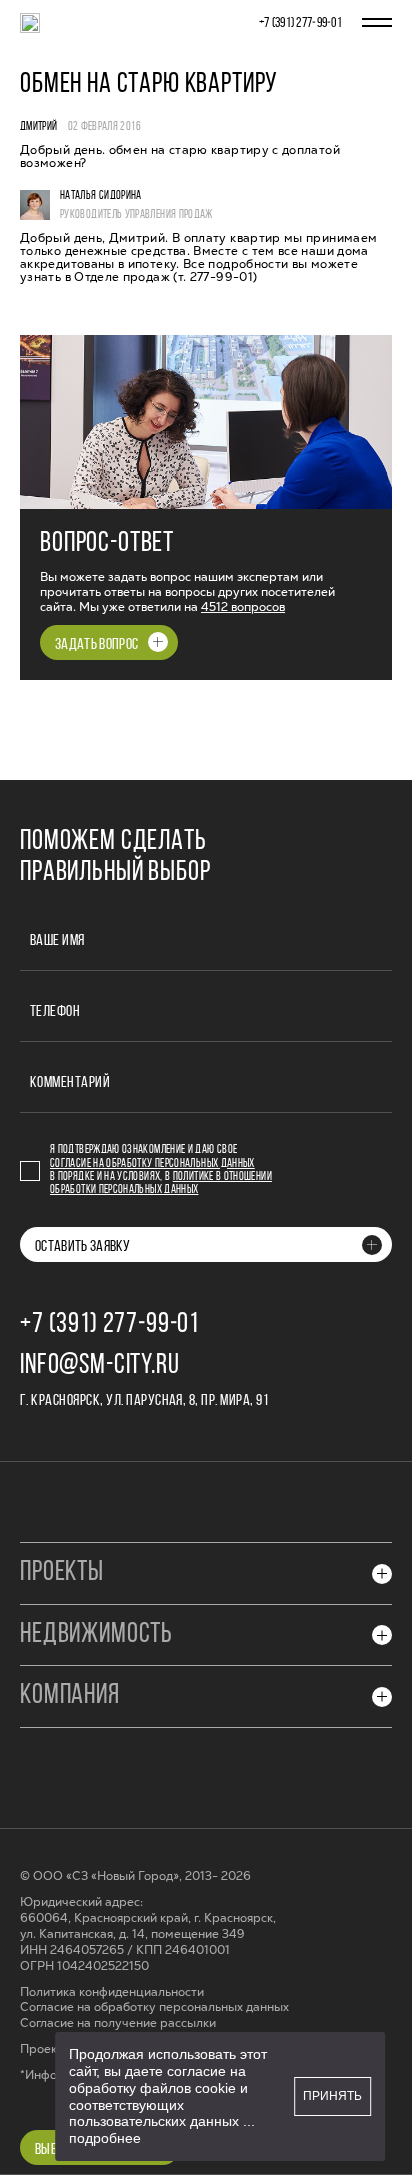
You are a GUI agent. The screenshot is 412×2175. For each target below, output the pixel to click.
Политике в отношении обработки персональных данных (161, 1183)
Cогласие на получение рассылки (118, 2023)
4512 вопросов (243, 607)
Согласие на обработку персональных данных (152, 1164)
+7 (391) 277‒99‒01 (300, 23)
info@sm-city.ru (100, 1366)
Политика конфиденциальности (112, 1992)
